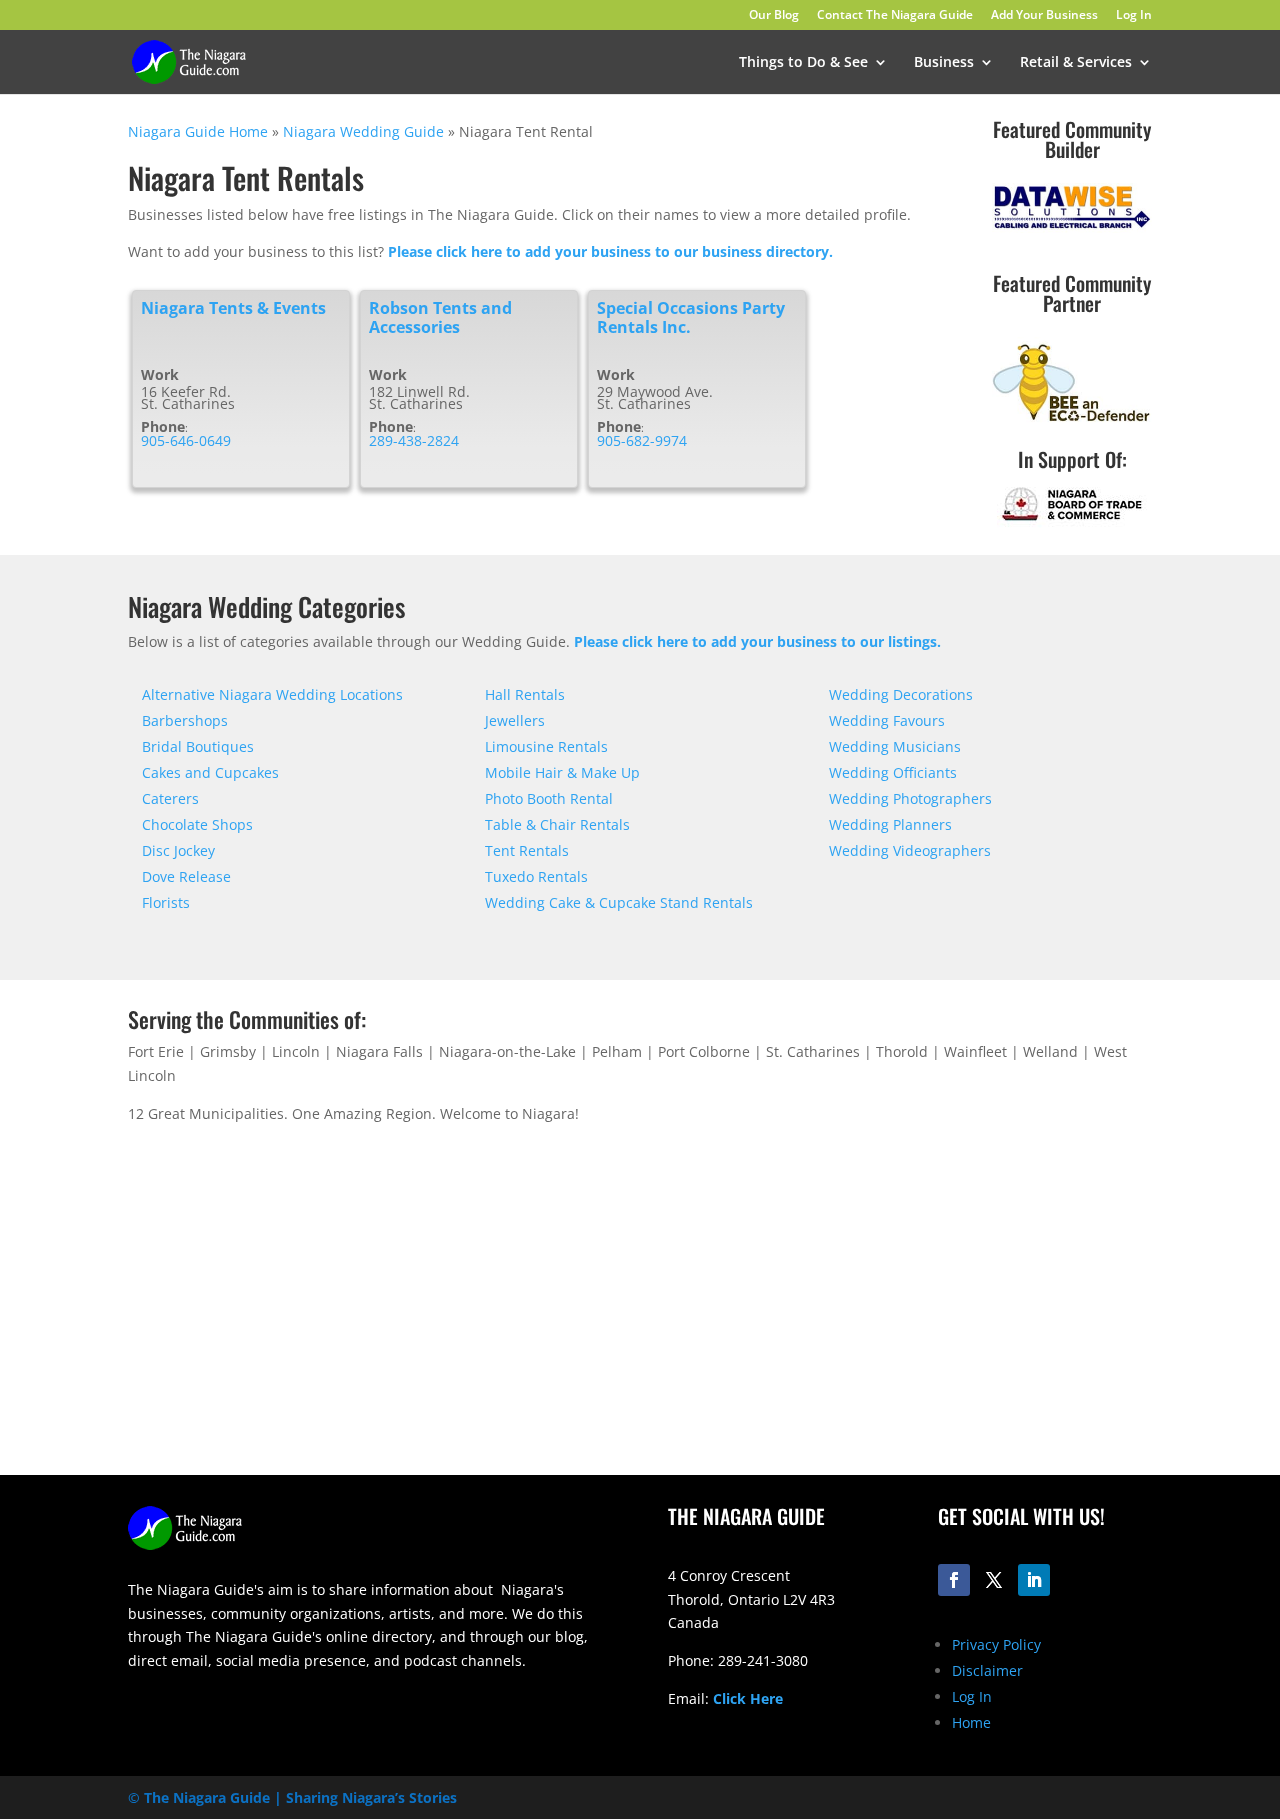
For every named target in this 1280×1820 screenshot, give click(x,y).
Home (971, 1722)
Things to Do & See (803, 63)
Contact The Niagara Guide (895, 16)
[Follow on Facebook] (954, 1580)
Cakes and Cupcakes (210, 772)
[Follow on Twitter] (994, 1580)
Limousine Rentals (546, 746)
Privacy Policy (996, 1644)
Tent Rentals (527, 850)
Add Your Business (1044, 16)
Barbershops (185, 720)
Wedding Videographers (910, 850)
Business (944, 63)
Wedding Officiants (893, 772)
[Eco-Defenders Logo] (1072, 422)
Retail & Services (1076, 63)
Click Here (748, 1698)
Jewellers (515, 720)
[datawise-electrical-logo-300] (1072, 227)
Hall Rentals (525, 694)
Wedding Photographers (910, 798)
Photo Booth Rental (549, 798)
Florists (166, 902)
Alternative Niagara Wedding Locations (272, 694)
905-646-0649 (186, 441)
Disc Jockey (178, 850)
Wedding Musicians (895, 746)
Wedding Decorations (901, 694)
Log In (1134, 16)
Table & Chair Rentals (557, 824)
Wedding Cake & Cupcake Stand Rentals (619, 902)
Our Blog (774, 16)
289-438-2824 (414, 441)
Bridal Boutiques (198, 746)
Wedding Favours (887, 720)
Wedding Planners (890, 824)
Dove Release (186, 876)
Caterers (170, 798)
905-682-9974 (642, 441)
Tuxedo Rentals (536, 876)
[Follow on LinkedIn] (1034, 1580)
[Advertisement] (910, 1318)
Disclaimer (987, 1670)
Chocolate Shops (197, 824)
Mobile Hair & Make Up (562, 772)
